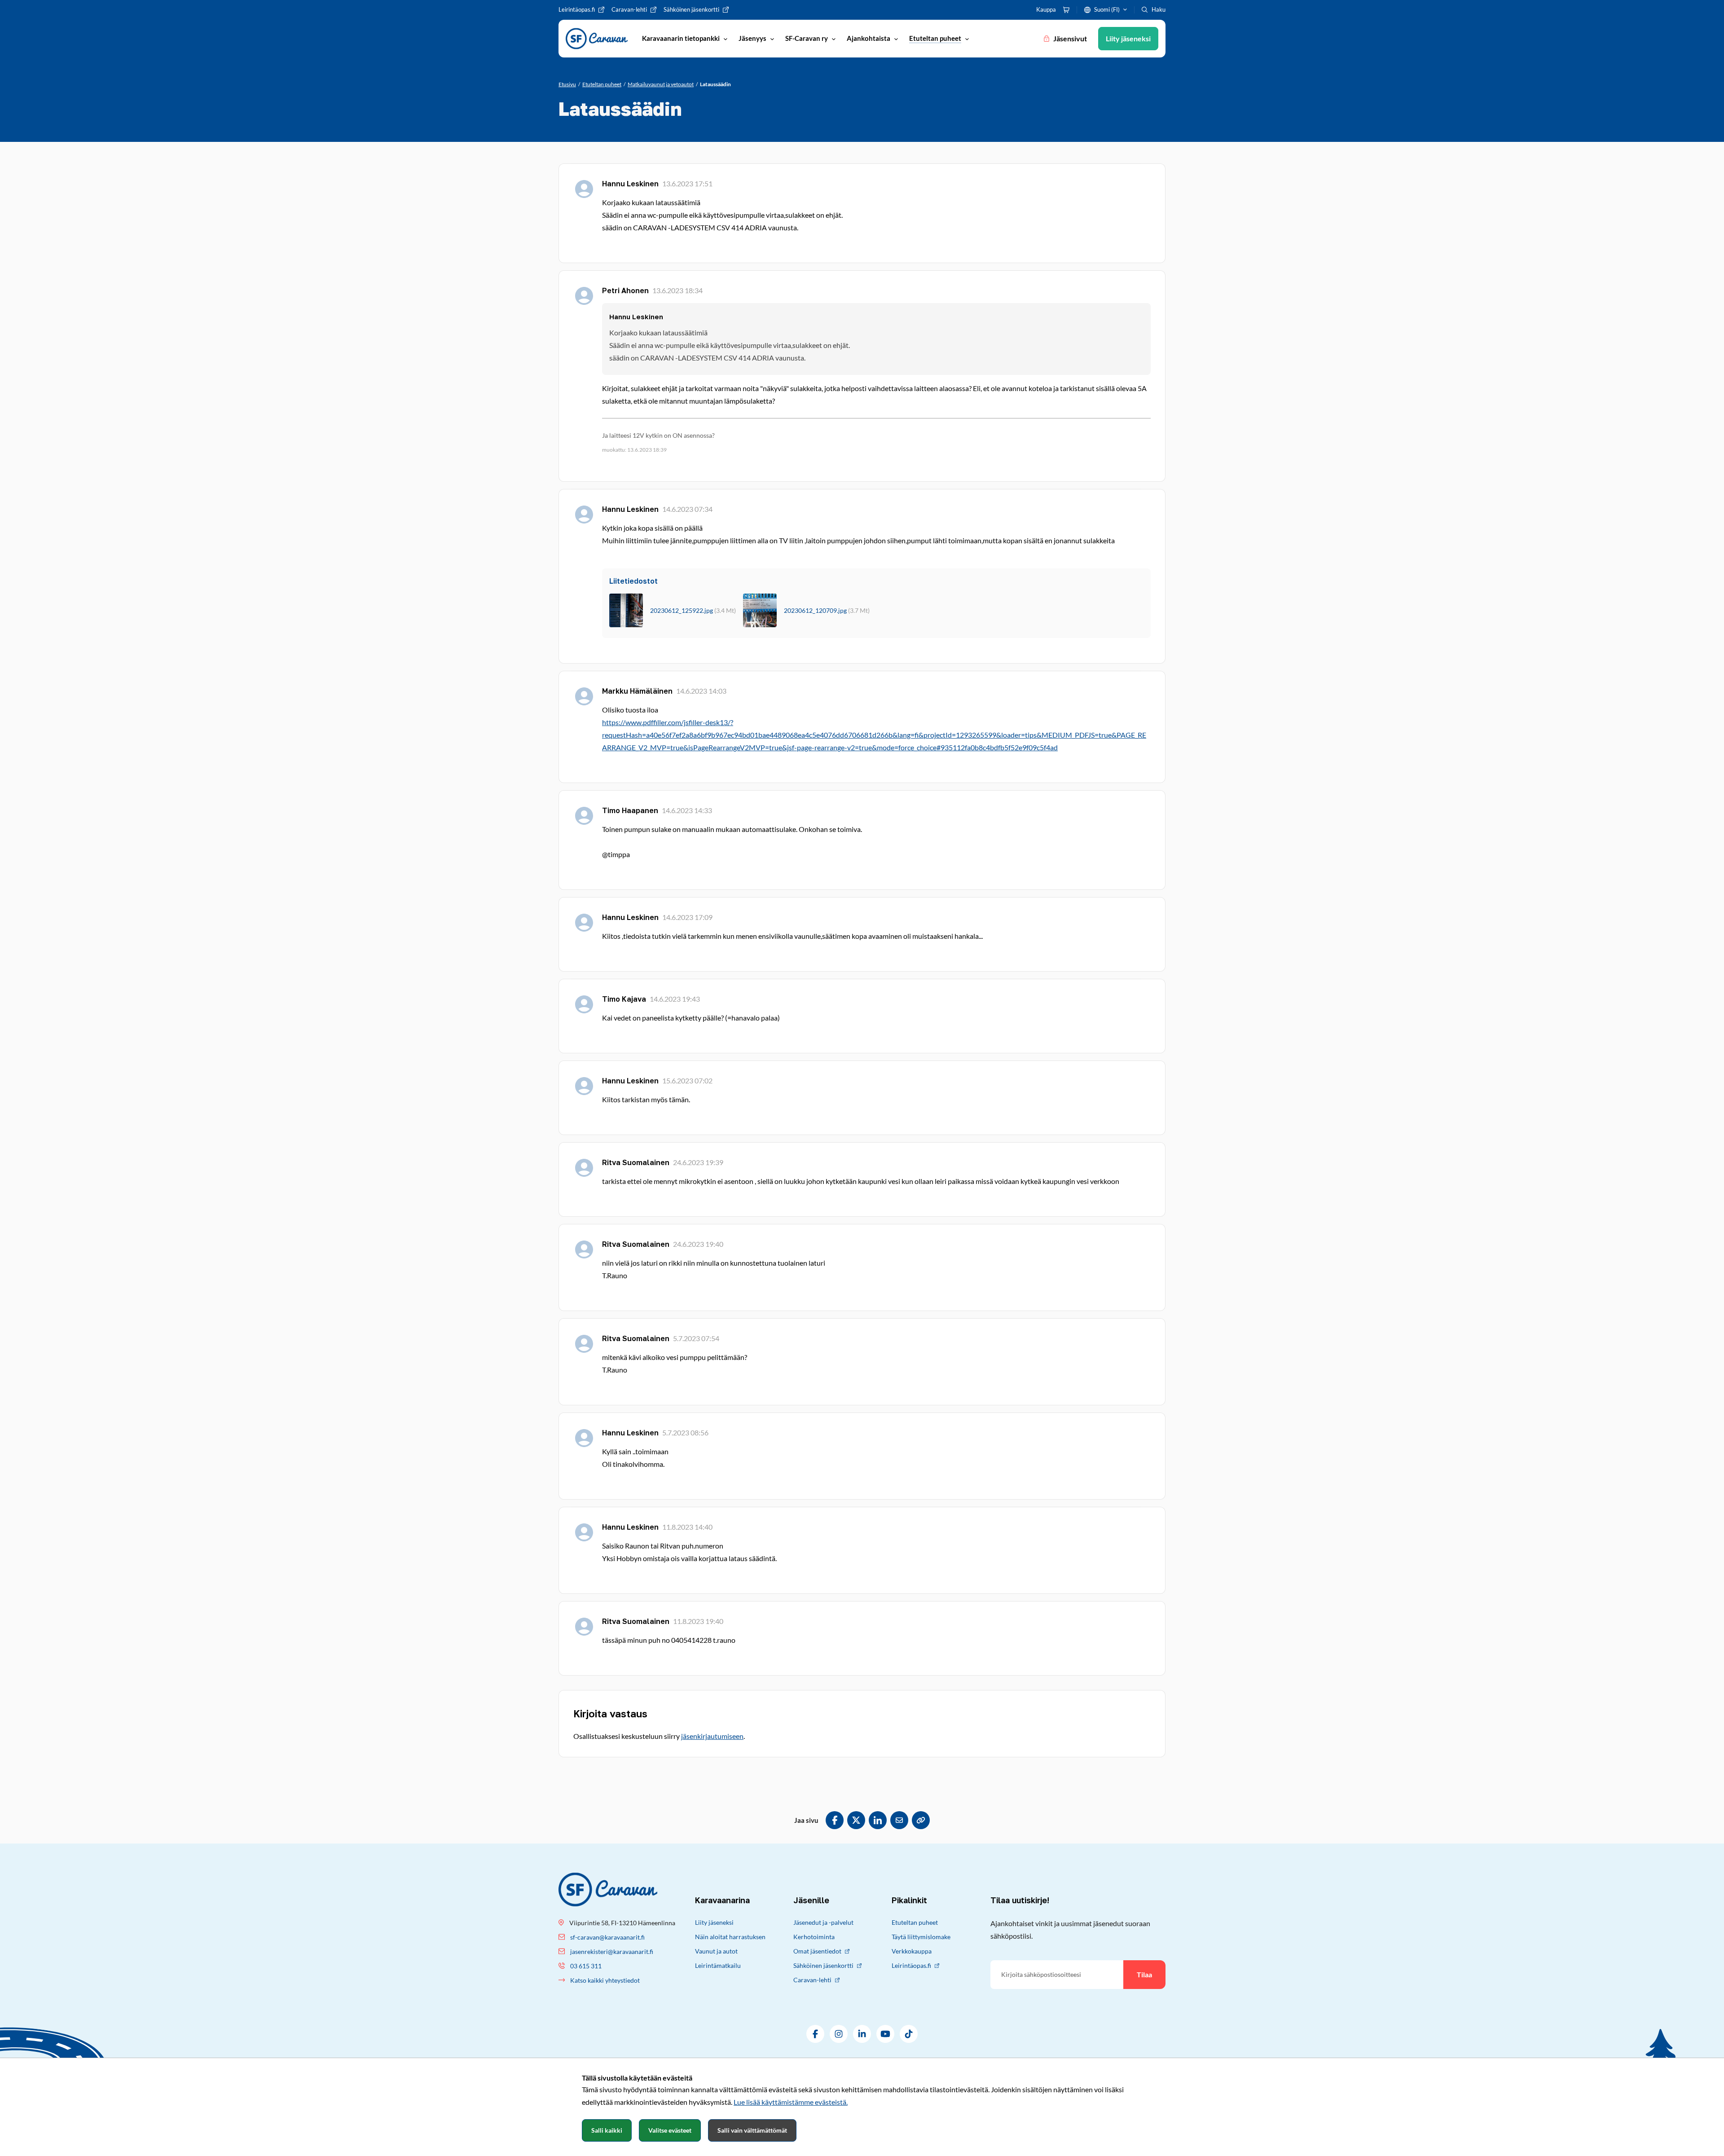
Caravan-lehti (812, 1980)
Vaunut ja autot (716, 1951)
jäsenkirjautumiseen (712, 1736)
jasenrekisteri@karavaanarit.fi (612, 1951)
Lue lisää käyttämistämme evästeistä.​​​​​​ (791, 2102)
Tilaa (1144, 1974)
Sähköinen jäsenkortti (823, 1965)
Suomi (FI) (1107, 9)
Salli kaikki (607, 2130)
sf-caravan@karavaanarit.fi (607, 1937)
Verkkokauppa (912, 1951)
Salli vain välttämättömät (752, 2130)
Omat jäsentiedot (817, 1951)
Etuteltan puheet (915, 1922)
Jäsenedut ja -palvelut (823, 1922)
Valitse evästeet (670, 2130)
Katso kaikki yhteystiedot (605, 1980)
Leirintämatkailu (718, 1965)
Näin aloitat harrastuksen (730, 1937)
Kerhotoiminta (814, 1937)
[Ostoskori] (1066, 10)
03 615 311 (586, 1966)
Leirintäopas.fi (911, 1965)
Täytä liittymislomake (921, 1937)
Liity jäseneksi (714, 1922)
